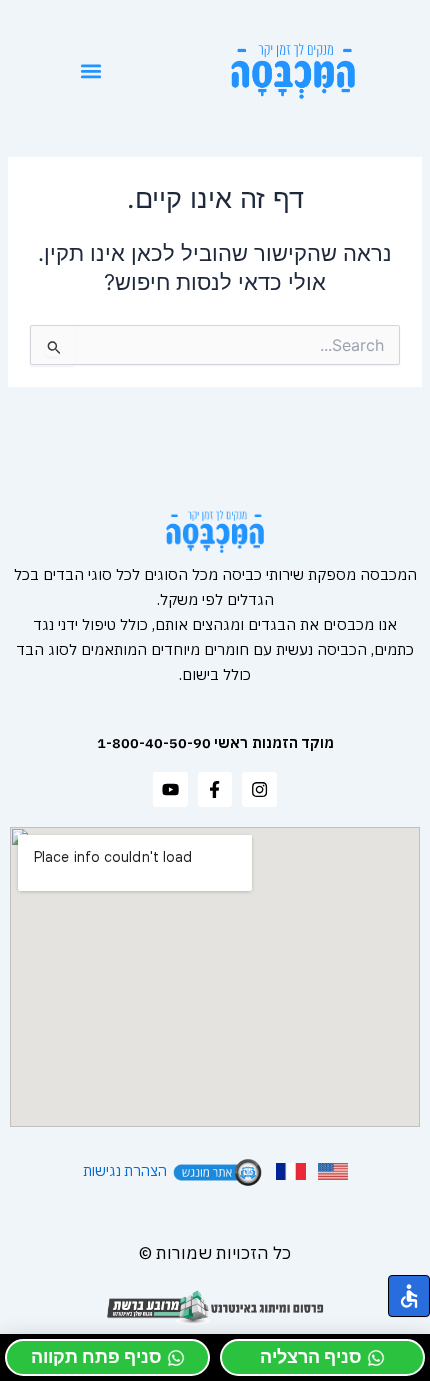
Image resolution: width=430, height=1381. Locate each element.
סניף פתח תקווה (96, 1356)
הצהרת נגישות (125, 1169)
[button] (91, 70)
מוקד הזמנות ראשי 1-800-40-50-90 (215, 742)
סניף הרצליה (311, 1356)
